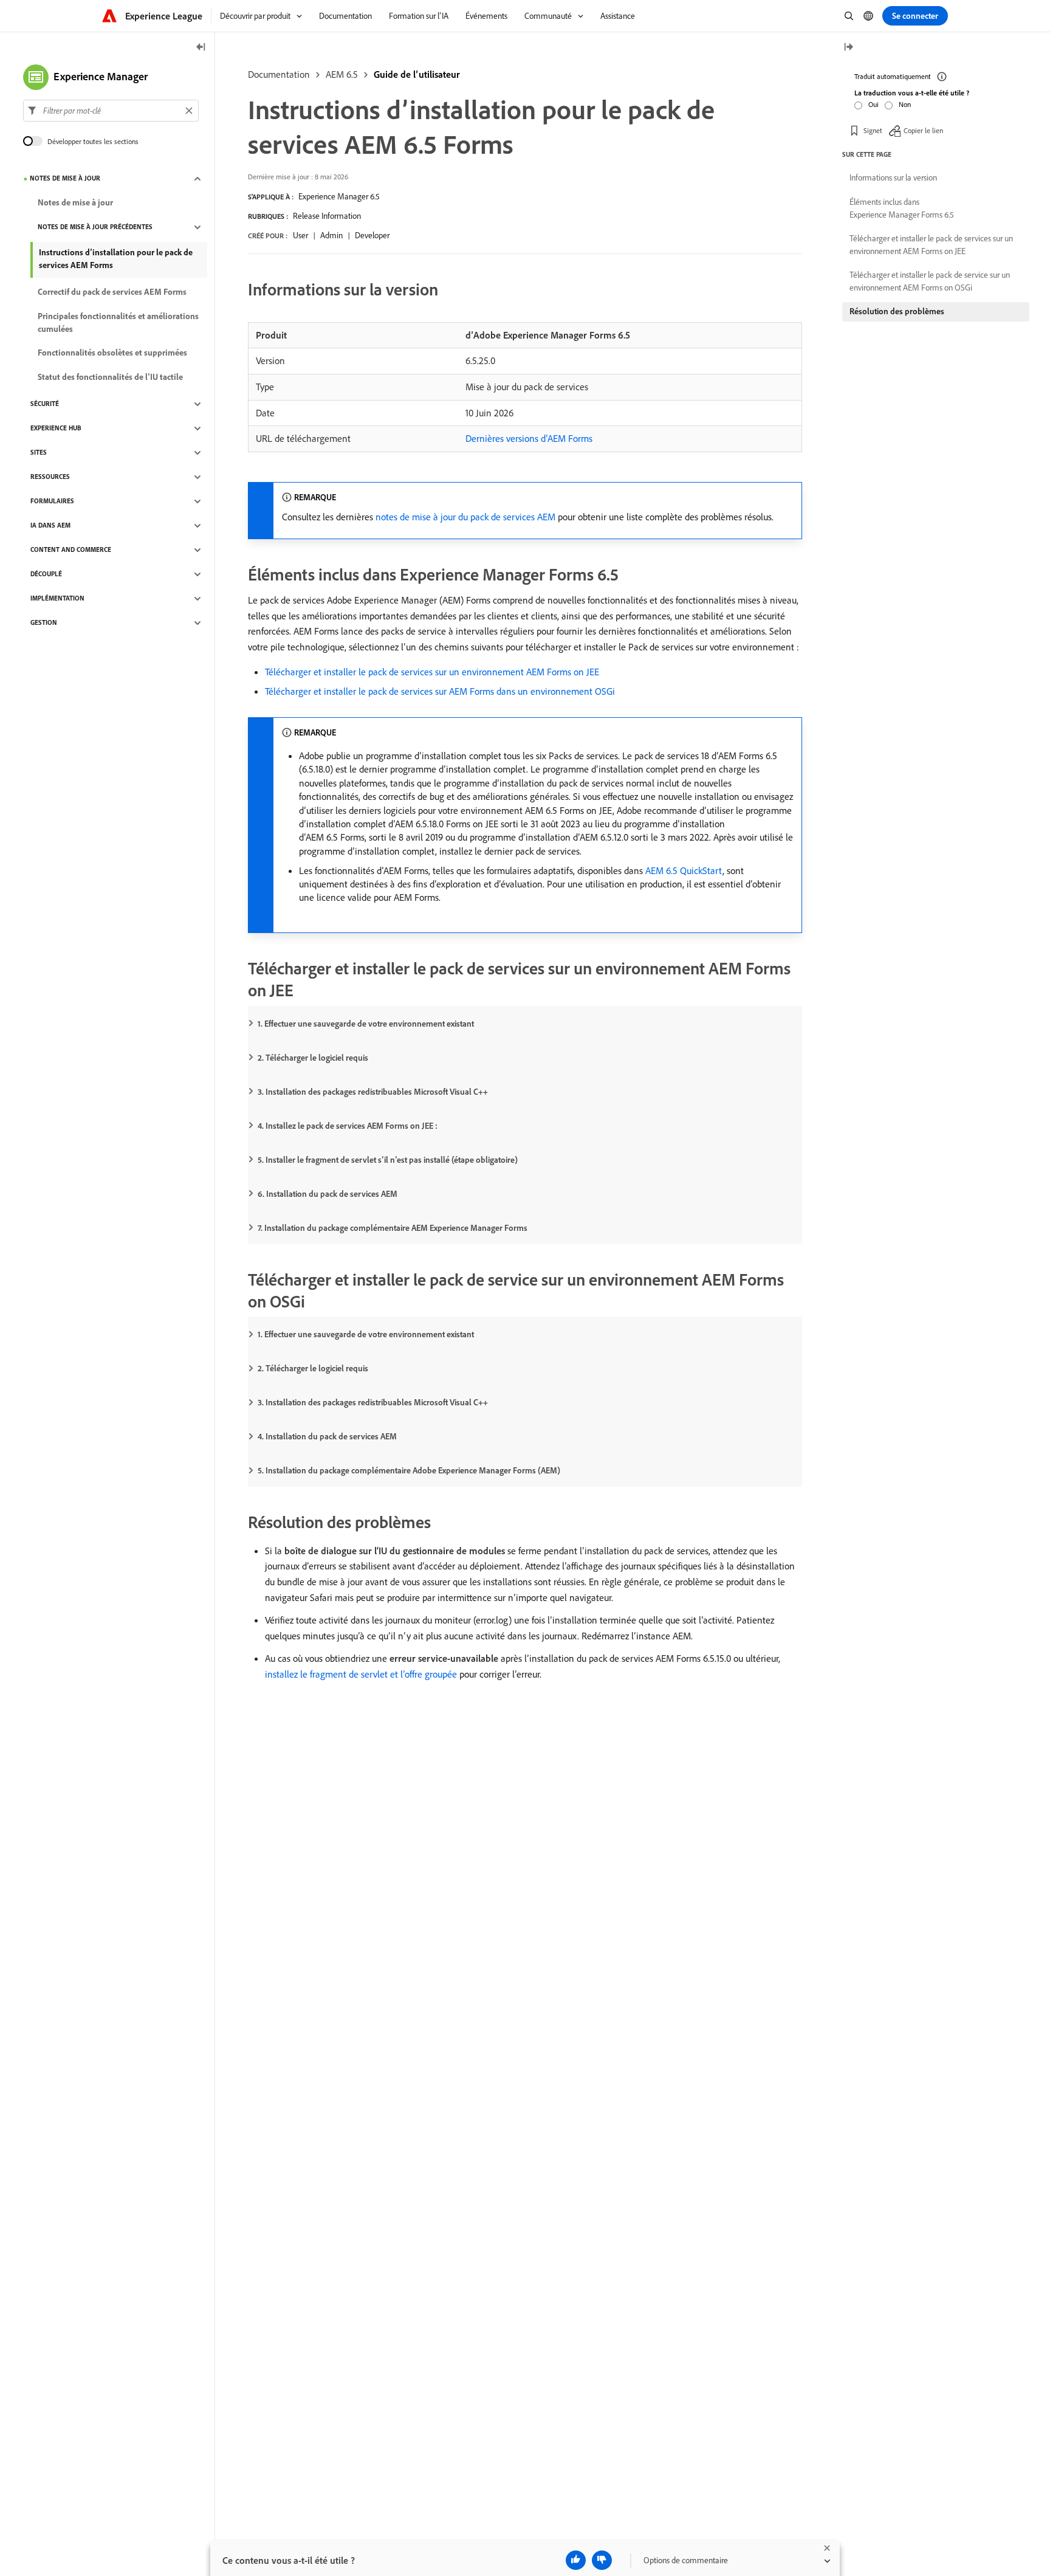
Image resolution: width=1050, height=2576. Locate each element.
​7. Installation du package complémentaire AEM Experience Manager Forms (393, 1228)
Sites (39, 453)
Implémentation (57, 599)
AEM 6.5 (342, 74)
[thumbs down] (602, 2560)
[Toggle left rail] (201, 48)
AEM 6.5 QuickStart (684, 870)
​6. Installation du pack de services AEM (328, 1194)
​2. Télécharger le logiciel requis (313, 1058)
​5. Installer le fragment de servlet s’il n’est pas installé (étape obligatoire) (388, 1160)
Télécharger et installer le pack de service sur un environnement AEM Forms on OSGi (930, 281)
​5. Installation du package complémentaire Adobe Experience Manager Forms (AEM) (409, 1470)
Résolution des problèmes (897, 311)
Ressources (50, 477)
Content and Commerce (71, 550)
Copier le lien (923, 130)
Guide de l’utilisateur (417, 74)
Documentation (279, 74)
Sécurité (45, 404)
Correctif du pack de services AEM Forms (112, 292)
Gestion (44, 623)
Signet (873, 130)
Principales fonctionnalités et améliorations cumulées (118, 322)
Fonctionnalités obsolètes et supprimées (112, 353)
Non (905, 104)
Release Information (327, 216)
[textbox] (111, 111)
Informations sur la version (893, 177)
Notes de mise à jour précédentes (95, 227)
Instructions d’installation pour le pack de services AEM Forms (116, 259)
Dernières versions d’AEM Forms (529, 438)
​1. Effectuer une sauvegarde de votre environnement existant (366, 1024)
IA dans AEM (50, 526)
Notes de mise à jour (65, 179)
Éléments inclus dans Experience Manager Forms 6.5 (902, 208)
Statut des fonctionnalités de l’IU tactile (110, 377)
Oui (873, 104)
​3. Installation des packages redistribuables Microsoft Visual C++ (373, 1092)
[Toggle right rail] (848, 48)
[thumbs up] (576, 2560)
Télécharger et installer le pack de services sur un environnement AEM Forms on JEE (432, 672)
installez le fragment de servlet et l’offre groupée (361, 1674)
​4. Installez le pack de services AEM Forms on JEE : (348, 1126)
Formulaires (52, 501)
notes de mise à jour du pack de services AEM (465, 517)
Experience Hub (56, 429)
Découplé (46, 574)
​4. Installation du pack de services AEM (327, 1436)
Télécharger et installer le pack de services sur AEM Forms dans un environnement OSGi (440, 691)
